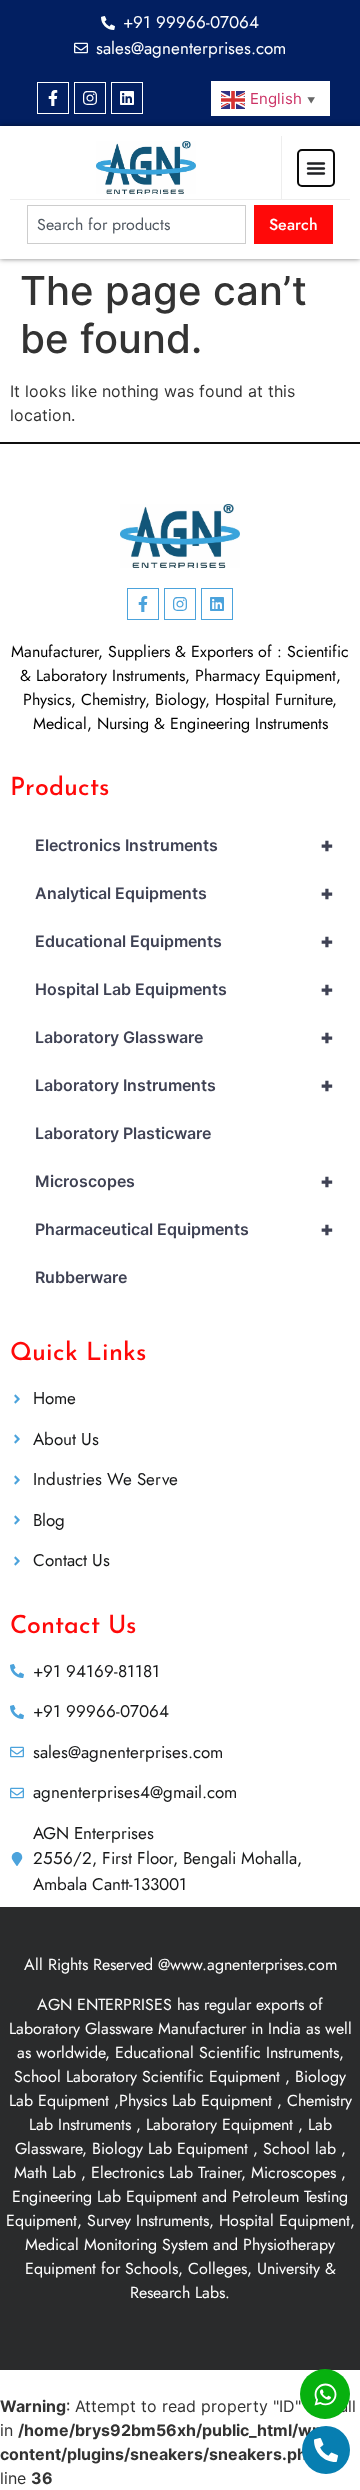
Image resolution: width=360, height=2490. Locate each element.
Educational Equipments (184, 941)
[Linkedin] (127, 98)
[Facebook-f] (53, 98)
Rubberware (81, 1277)
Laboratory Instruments (184, 1085)
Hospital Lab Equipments (184, 989)
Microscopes (184, 1181)
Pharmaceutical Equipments (184, 1229)
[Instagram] (90, 98)
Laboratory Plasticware (123, 1133)
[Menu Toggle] (316, 168)
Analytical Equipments (184, 893)
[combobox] (136, 224)
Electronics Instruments (184, 845)
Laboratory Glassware (184, 1037)
